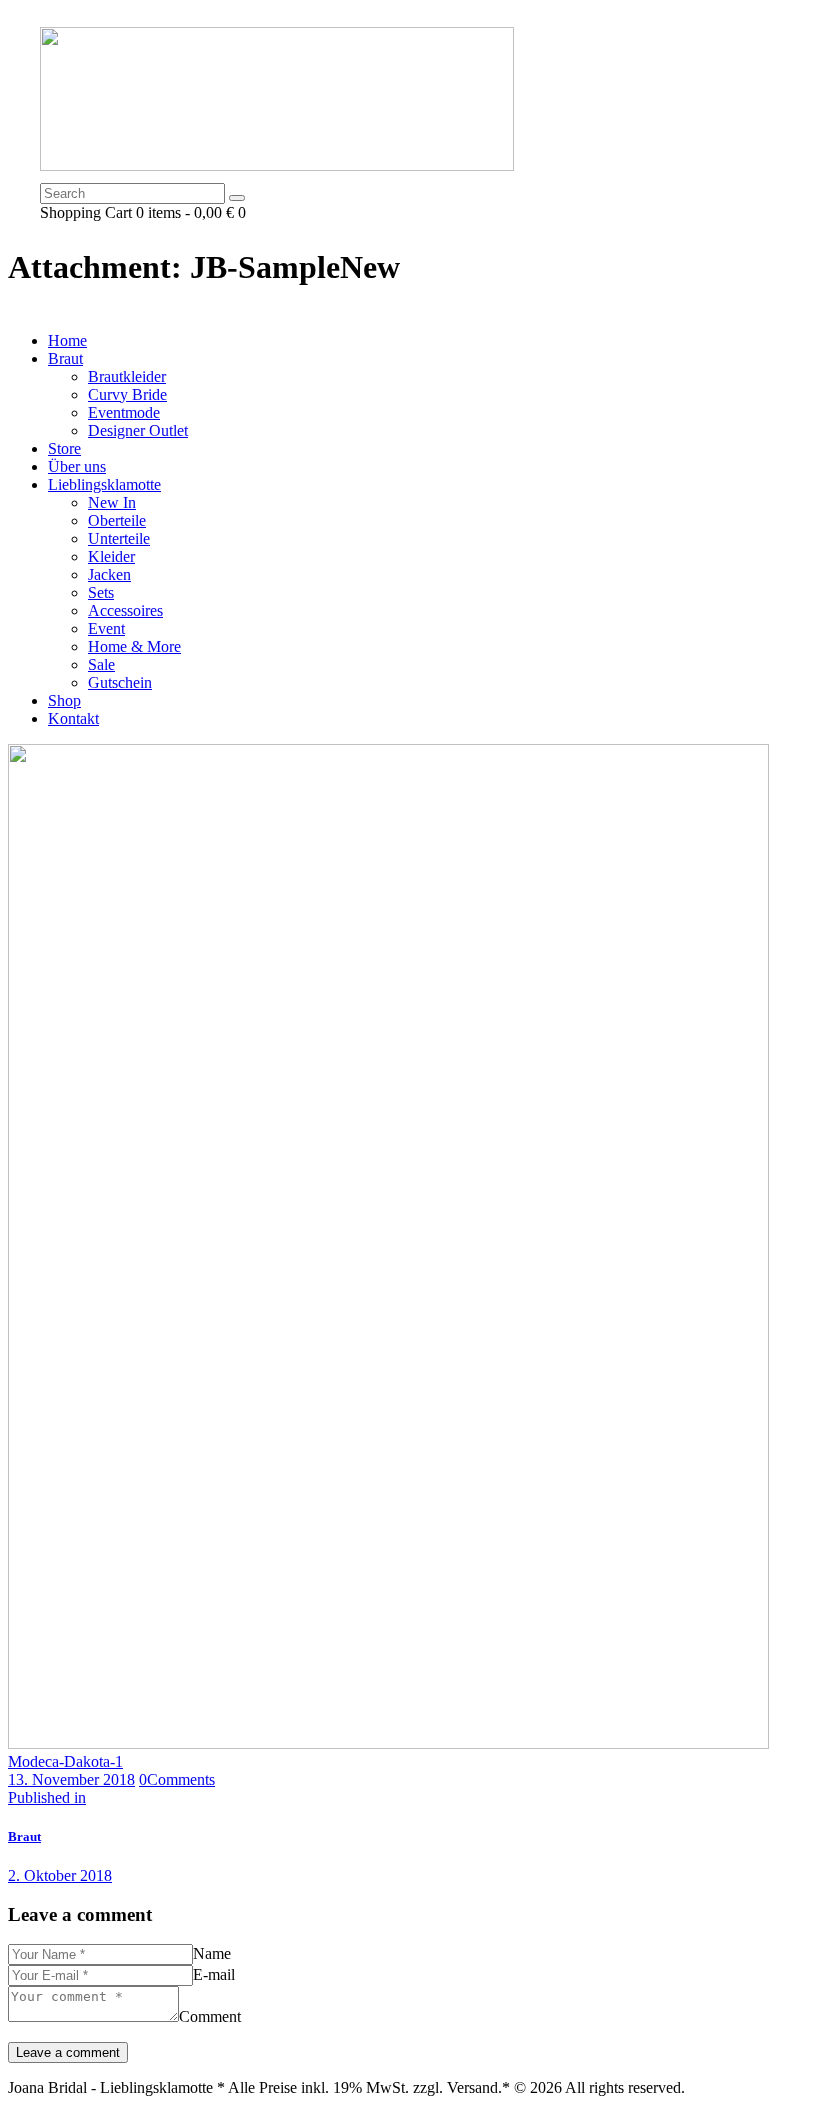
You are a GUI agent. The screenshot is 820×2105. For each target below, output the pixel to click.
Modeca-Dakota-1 (65, 1761)
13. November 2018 (71, 1779)
